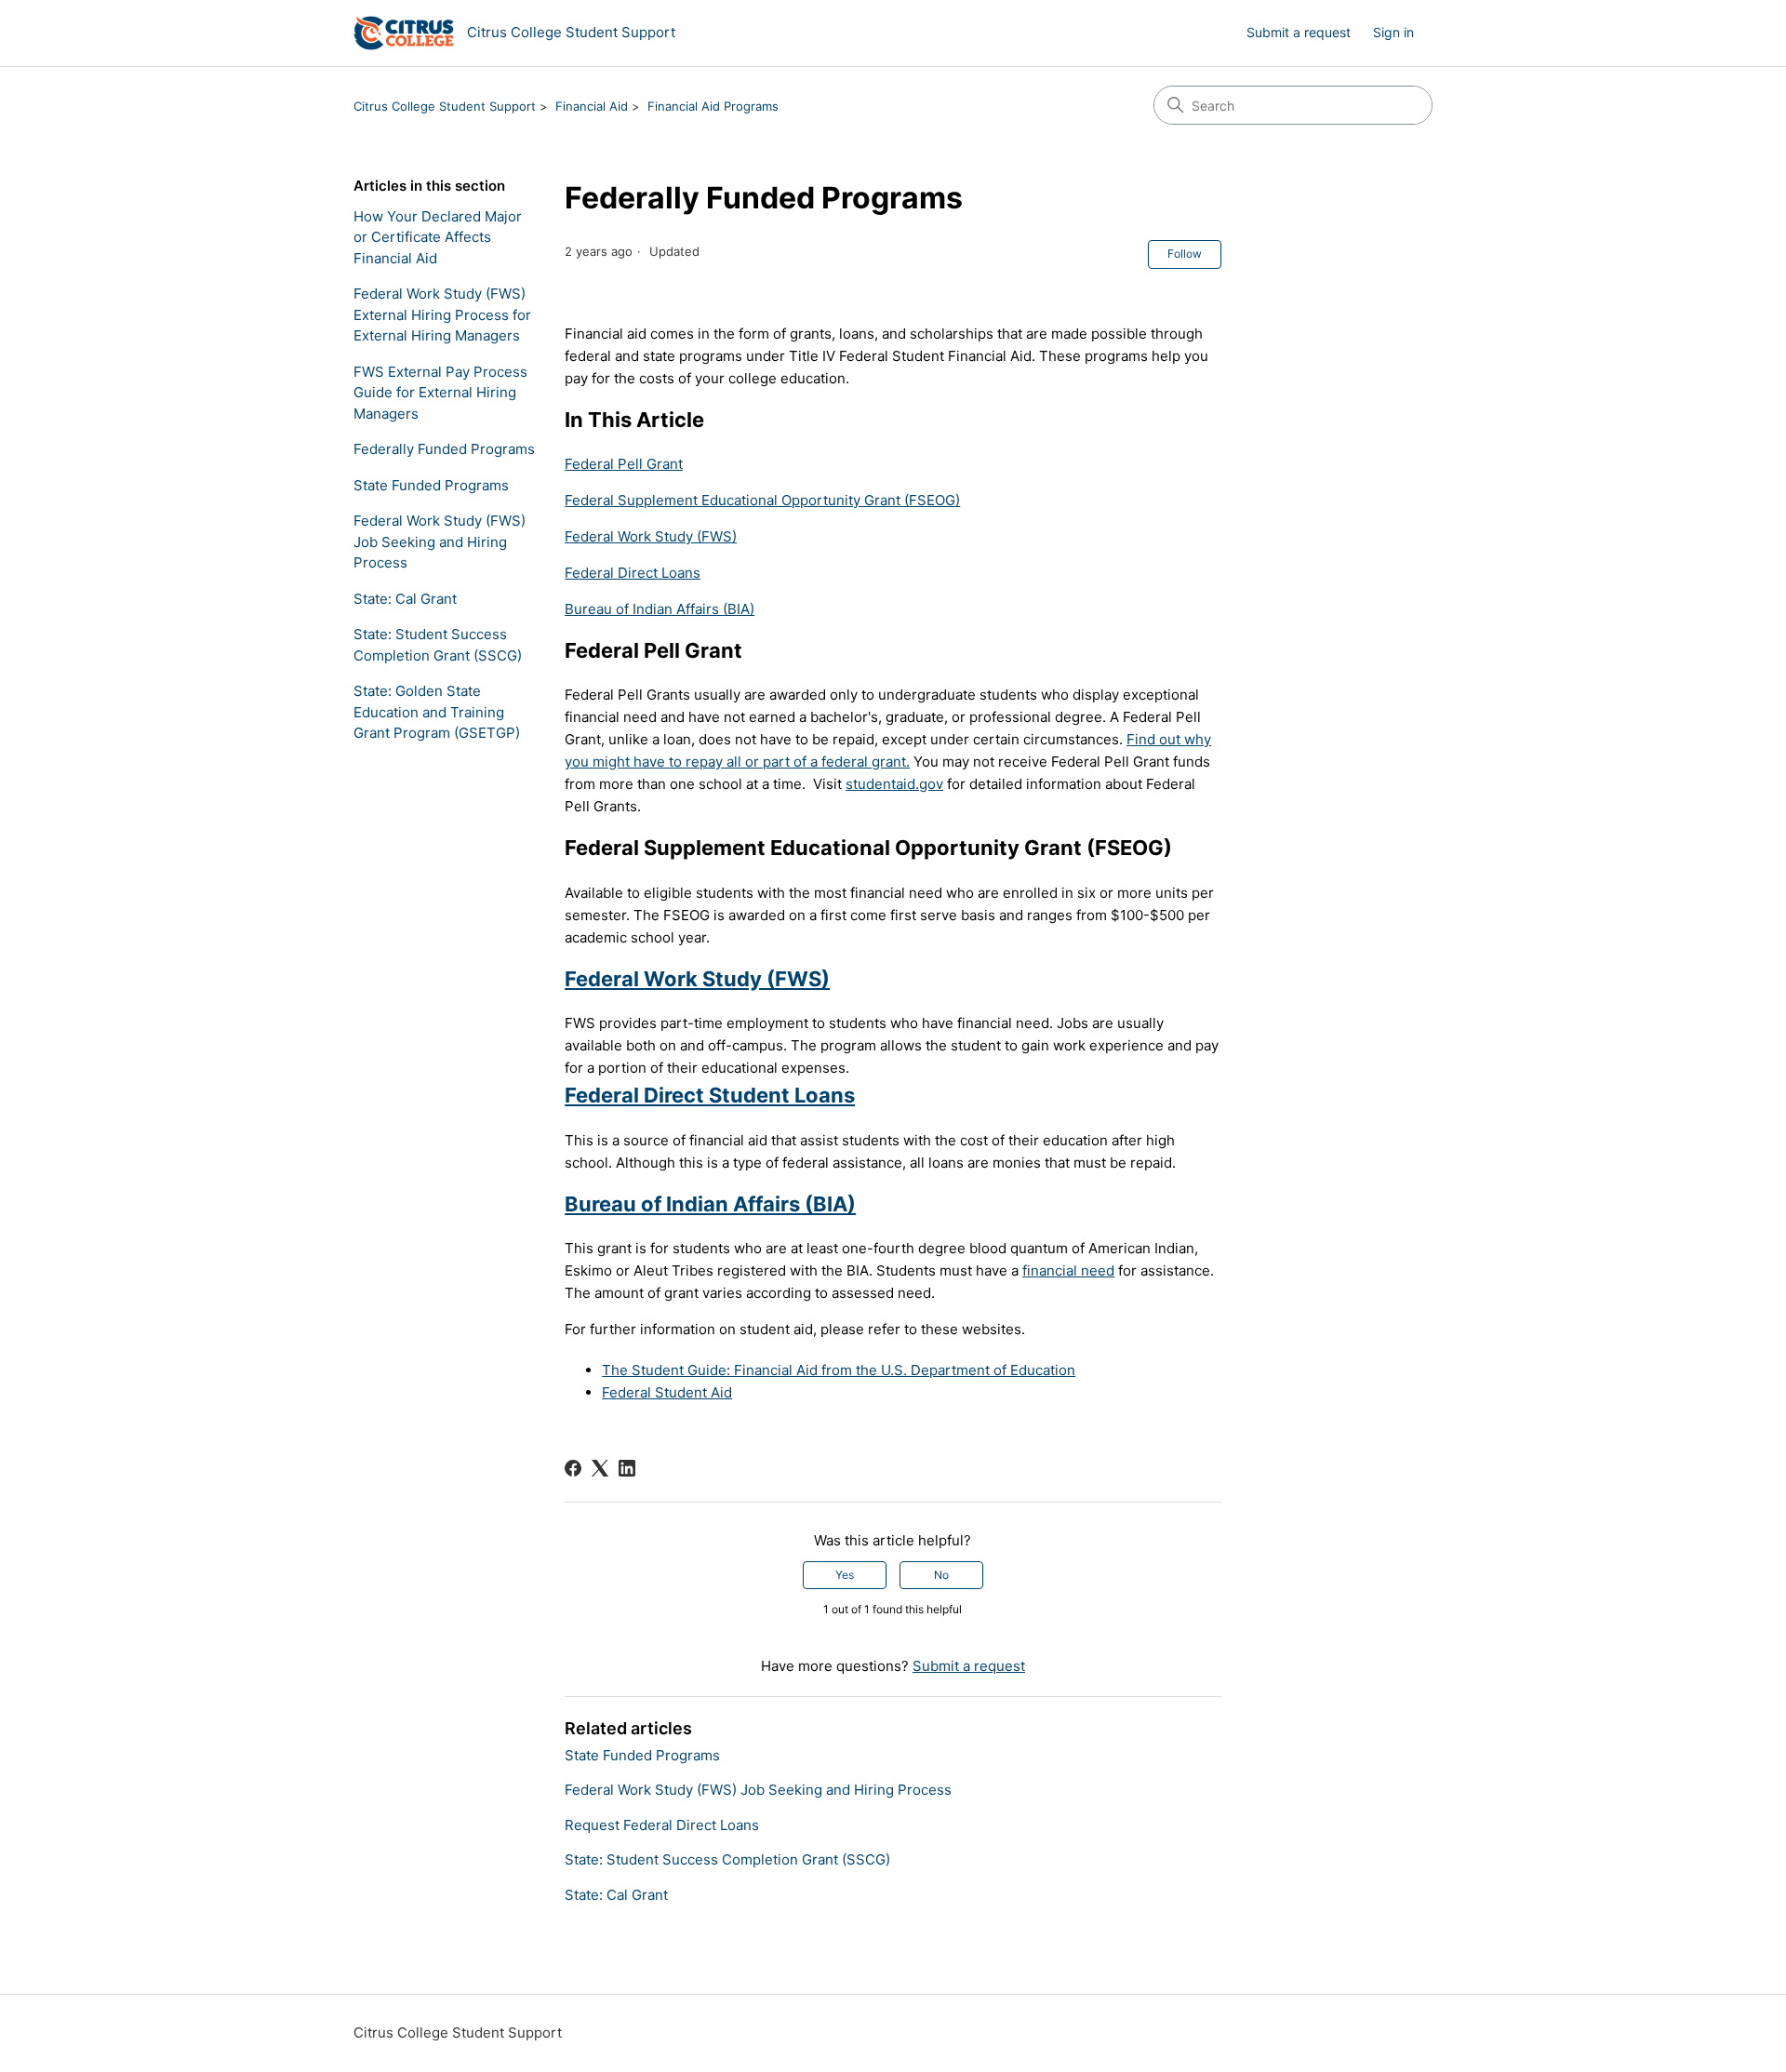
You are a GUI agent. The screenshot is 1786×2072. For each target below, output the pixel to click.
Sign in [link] (1393, 32)
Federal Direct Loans (633, 573)
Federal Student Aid (667, 1392)
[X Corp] (600, 1468)
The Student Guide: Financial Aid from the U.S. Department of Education (839, 1370)
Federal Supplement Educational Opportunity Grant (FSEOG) (762, 500)
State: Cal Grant (405, 599)
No (941, 1575)
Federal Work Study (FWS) (651, 536)
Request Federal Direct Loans (662, 1825)
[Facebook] (573, 1468)
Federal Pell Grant (624, 464)
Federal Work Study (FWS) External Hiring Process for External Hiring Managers (442, 314)
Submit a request (1299, 32)
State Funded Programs (431, 485)
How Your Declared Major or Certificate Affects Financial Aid (438, 237)
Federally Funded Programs (444, 449)
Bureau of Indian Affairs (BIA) (660, 609)
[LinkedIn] (627, 1468)
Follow (1185, 254)
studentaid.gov (894, 784)
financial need (1068, 1270)
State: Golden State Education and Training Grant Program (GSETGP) (437, 712)
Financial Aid (592, 106)
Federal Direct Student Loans (710, 1095)
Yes (845, 1575)
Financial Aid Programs (713, 106)
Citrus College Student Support (445, 106)
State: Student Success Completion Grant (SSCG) (438, 645)
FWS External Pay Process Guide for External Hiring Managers (440, 393)
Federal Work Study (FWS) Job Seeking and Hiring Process (440, 541)
